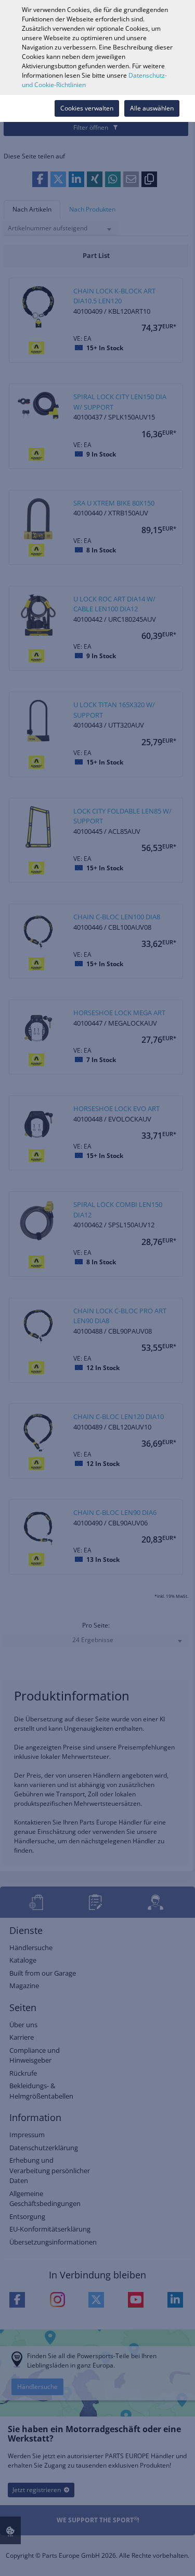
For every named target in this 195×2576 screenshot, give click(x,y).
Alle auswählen (152, 108)
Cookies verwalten (87, 108)
